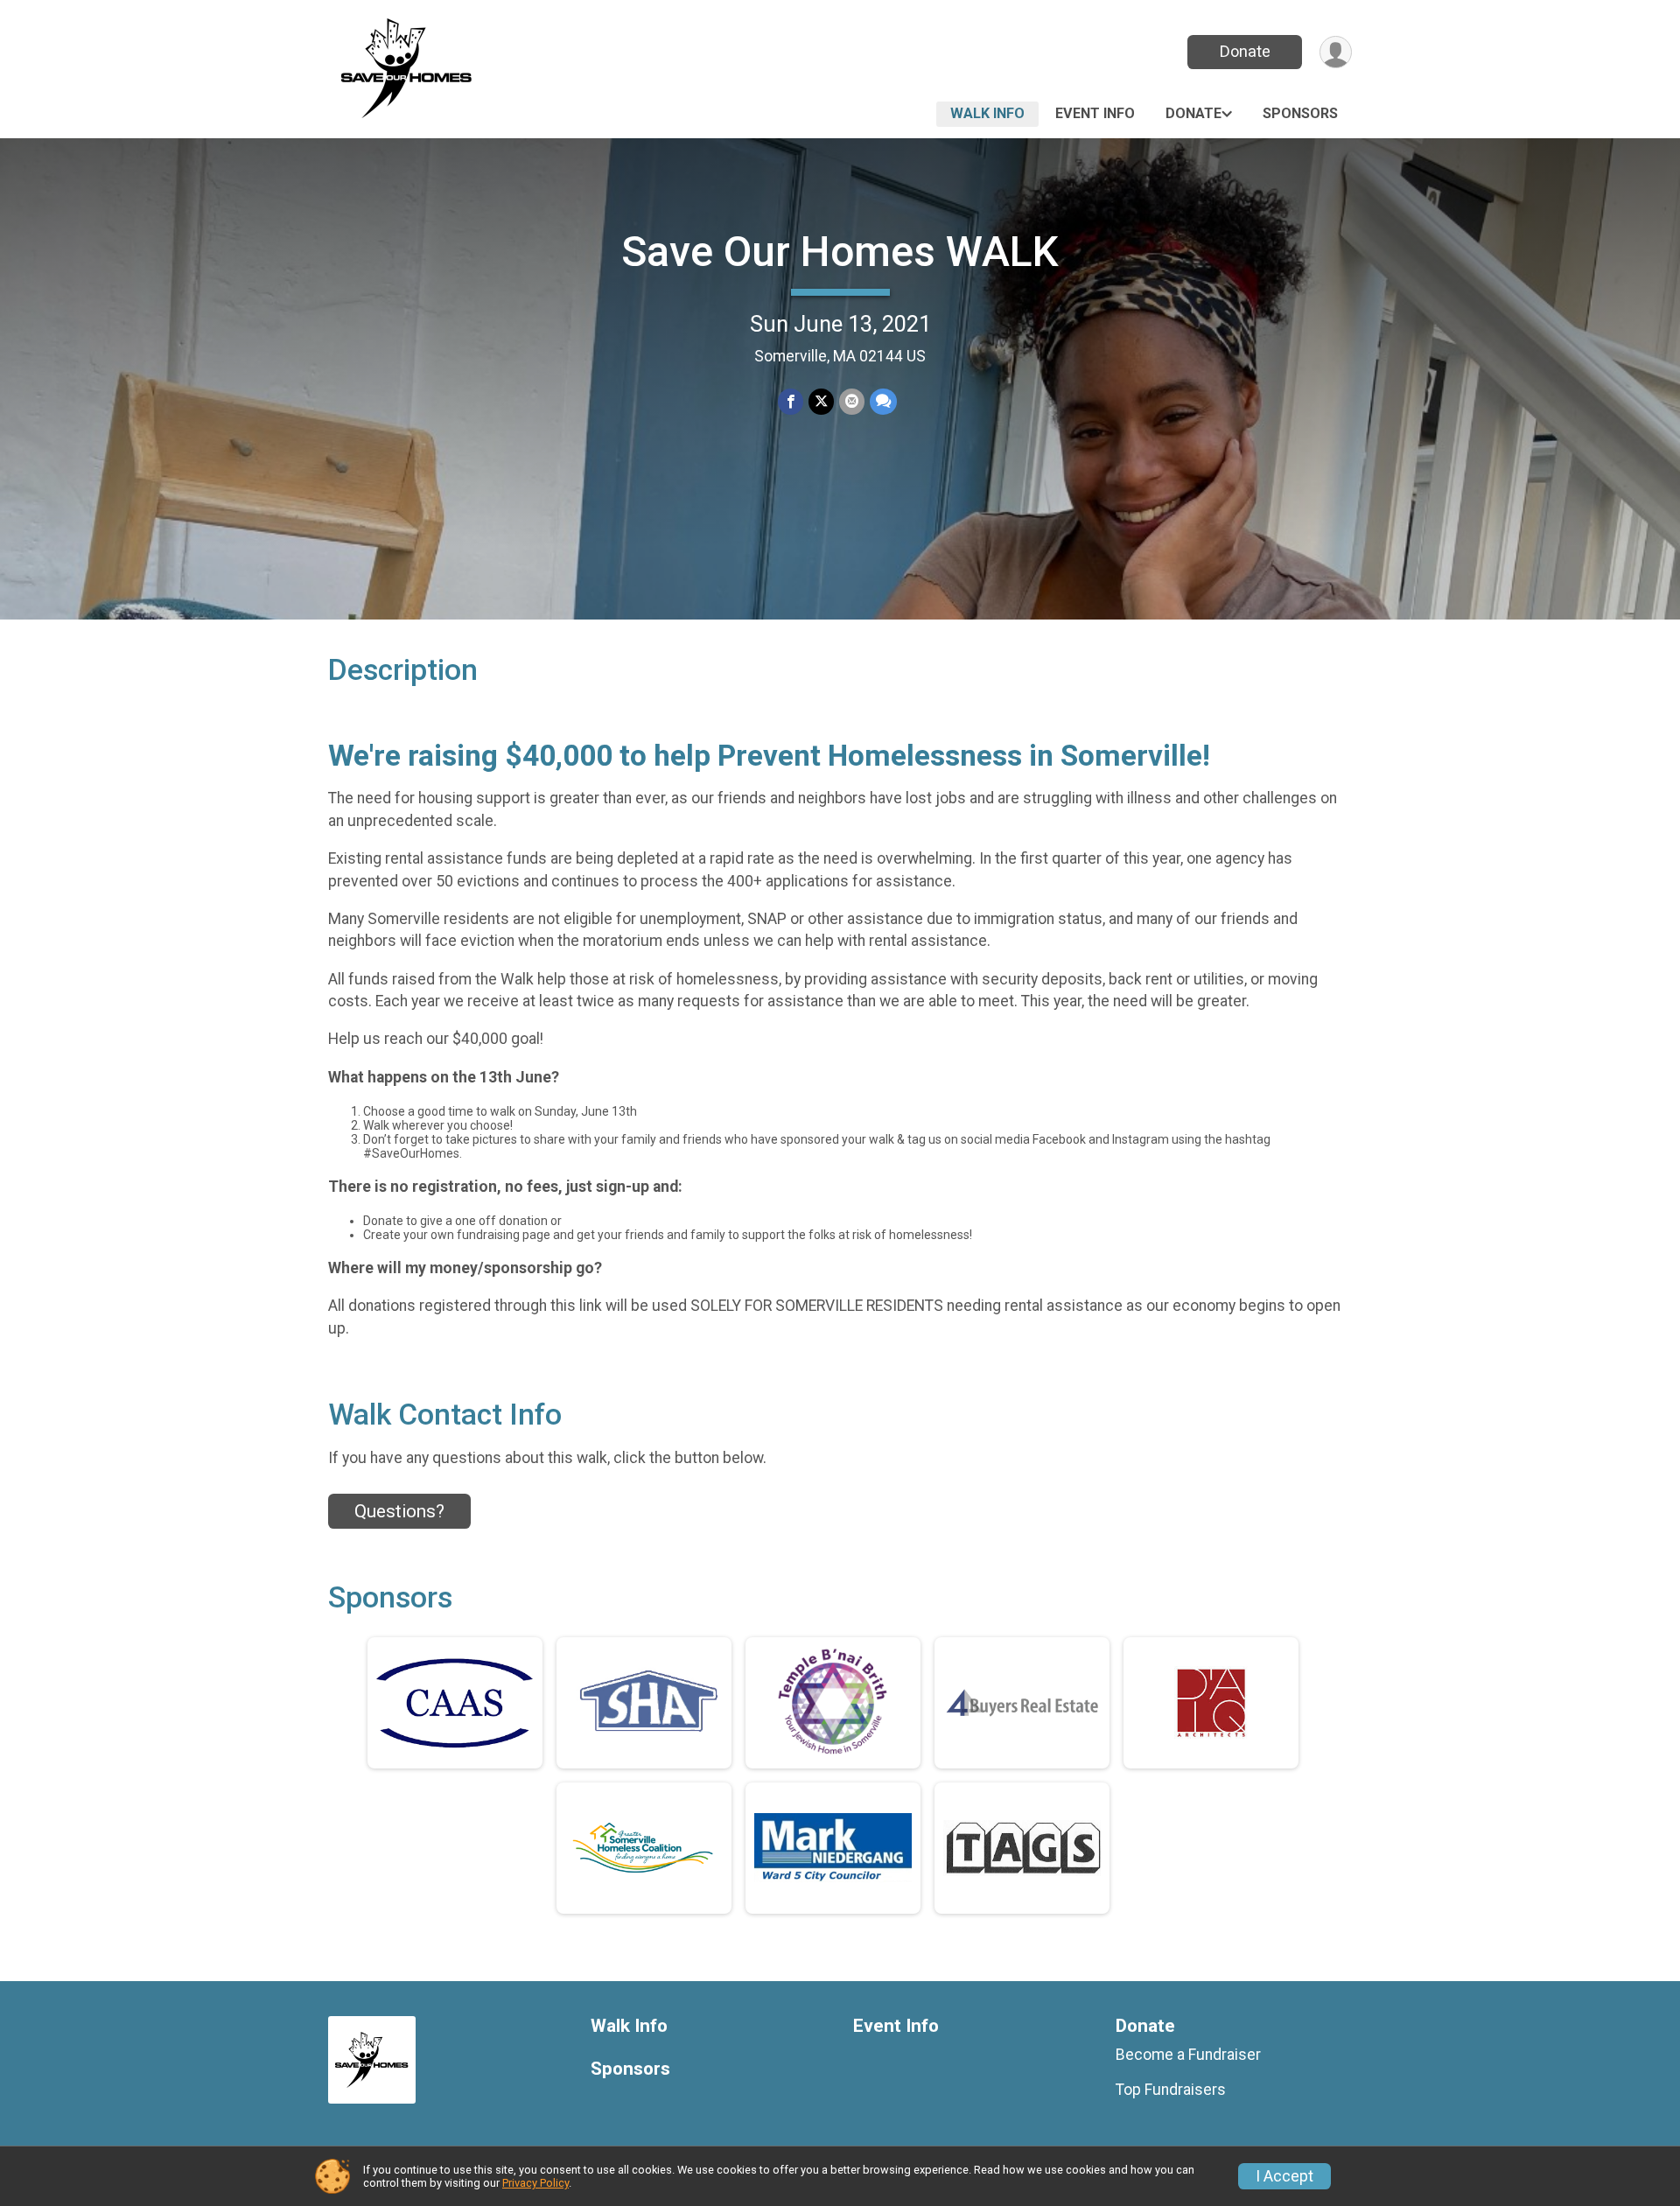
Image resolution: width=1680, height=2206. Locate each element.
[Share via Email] (852, 401)
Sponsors (1300, 113)
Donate (1245, 51)
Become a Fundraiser (1188, 2055)
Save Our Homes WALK (840, 252)
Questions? (399, 1511)
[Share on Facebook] (791, 401)
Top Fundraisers (1171, 2090)
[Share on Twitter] (821, 401)
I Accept (1284, 2176)
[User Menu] (1336, 52)
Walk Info (987, 113)
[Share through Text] (883, 401)
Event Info (1095, 113)
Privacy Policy (535, 2183)
